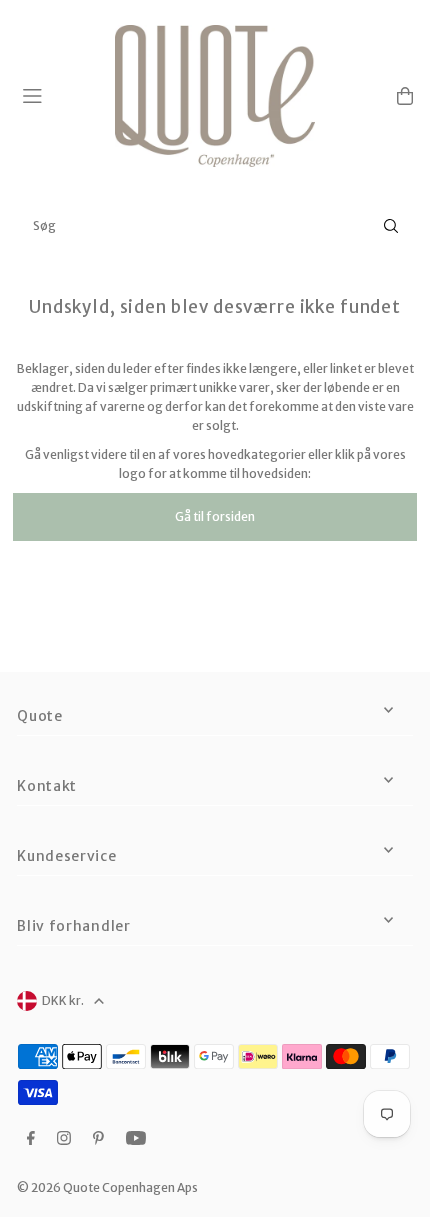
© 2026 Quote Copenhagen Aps (107, 1187)
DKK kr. (63, 1000)
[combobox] (215, 226)
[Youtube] (136, 1139)
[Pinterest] (98, 1139)
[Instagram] (64, 1139)
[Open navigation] (60, 95)
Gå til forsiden (215, 516)
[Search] (391, 226)
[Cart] (405, 96)
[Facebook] (31, 1139)
